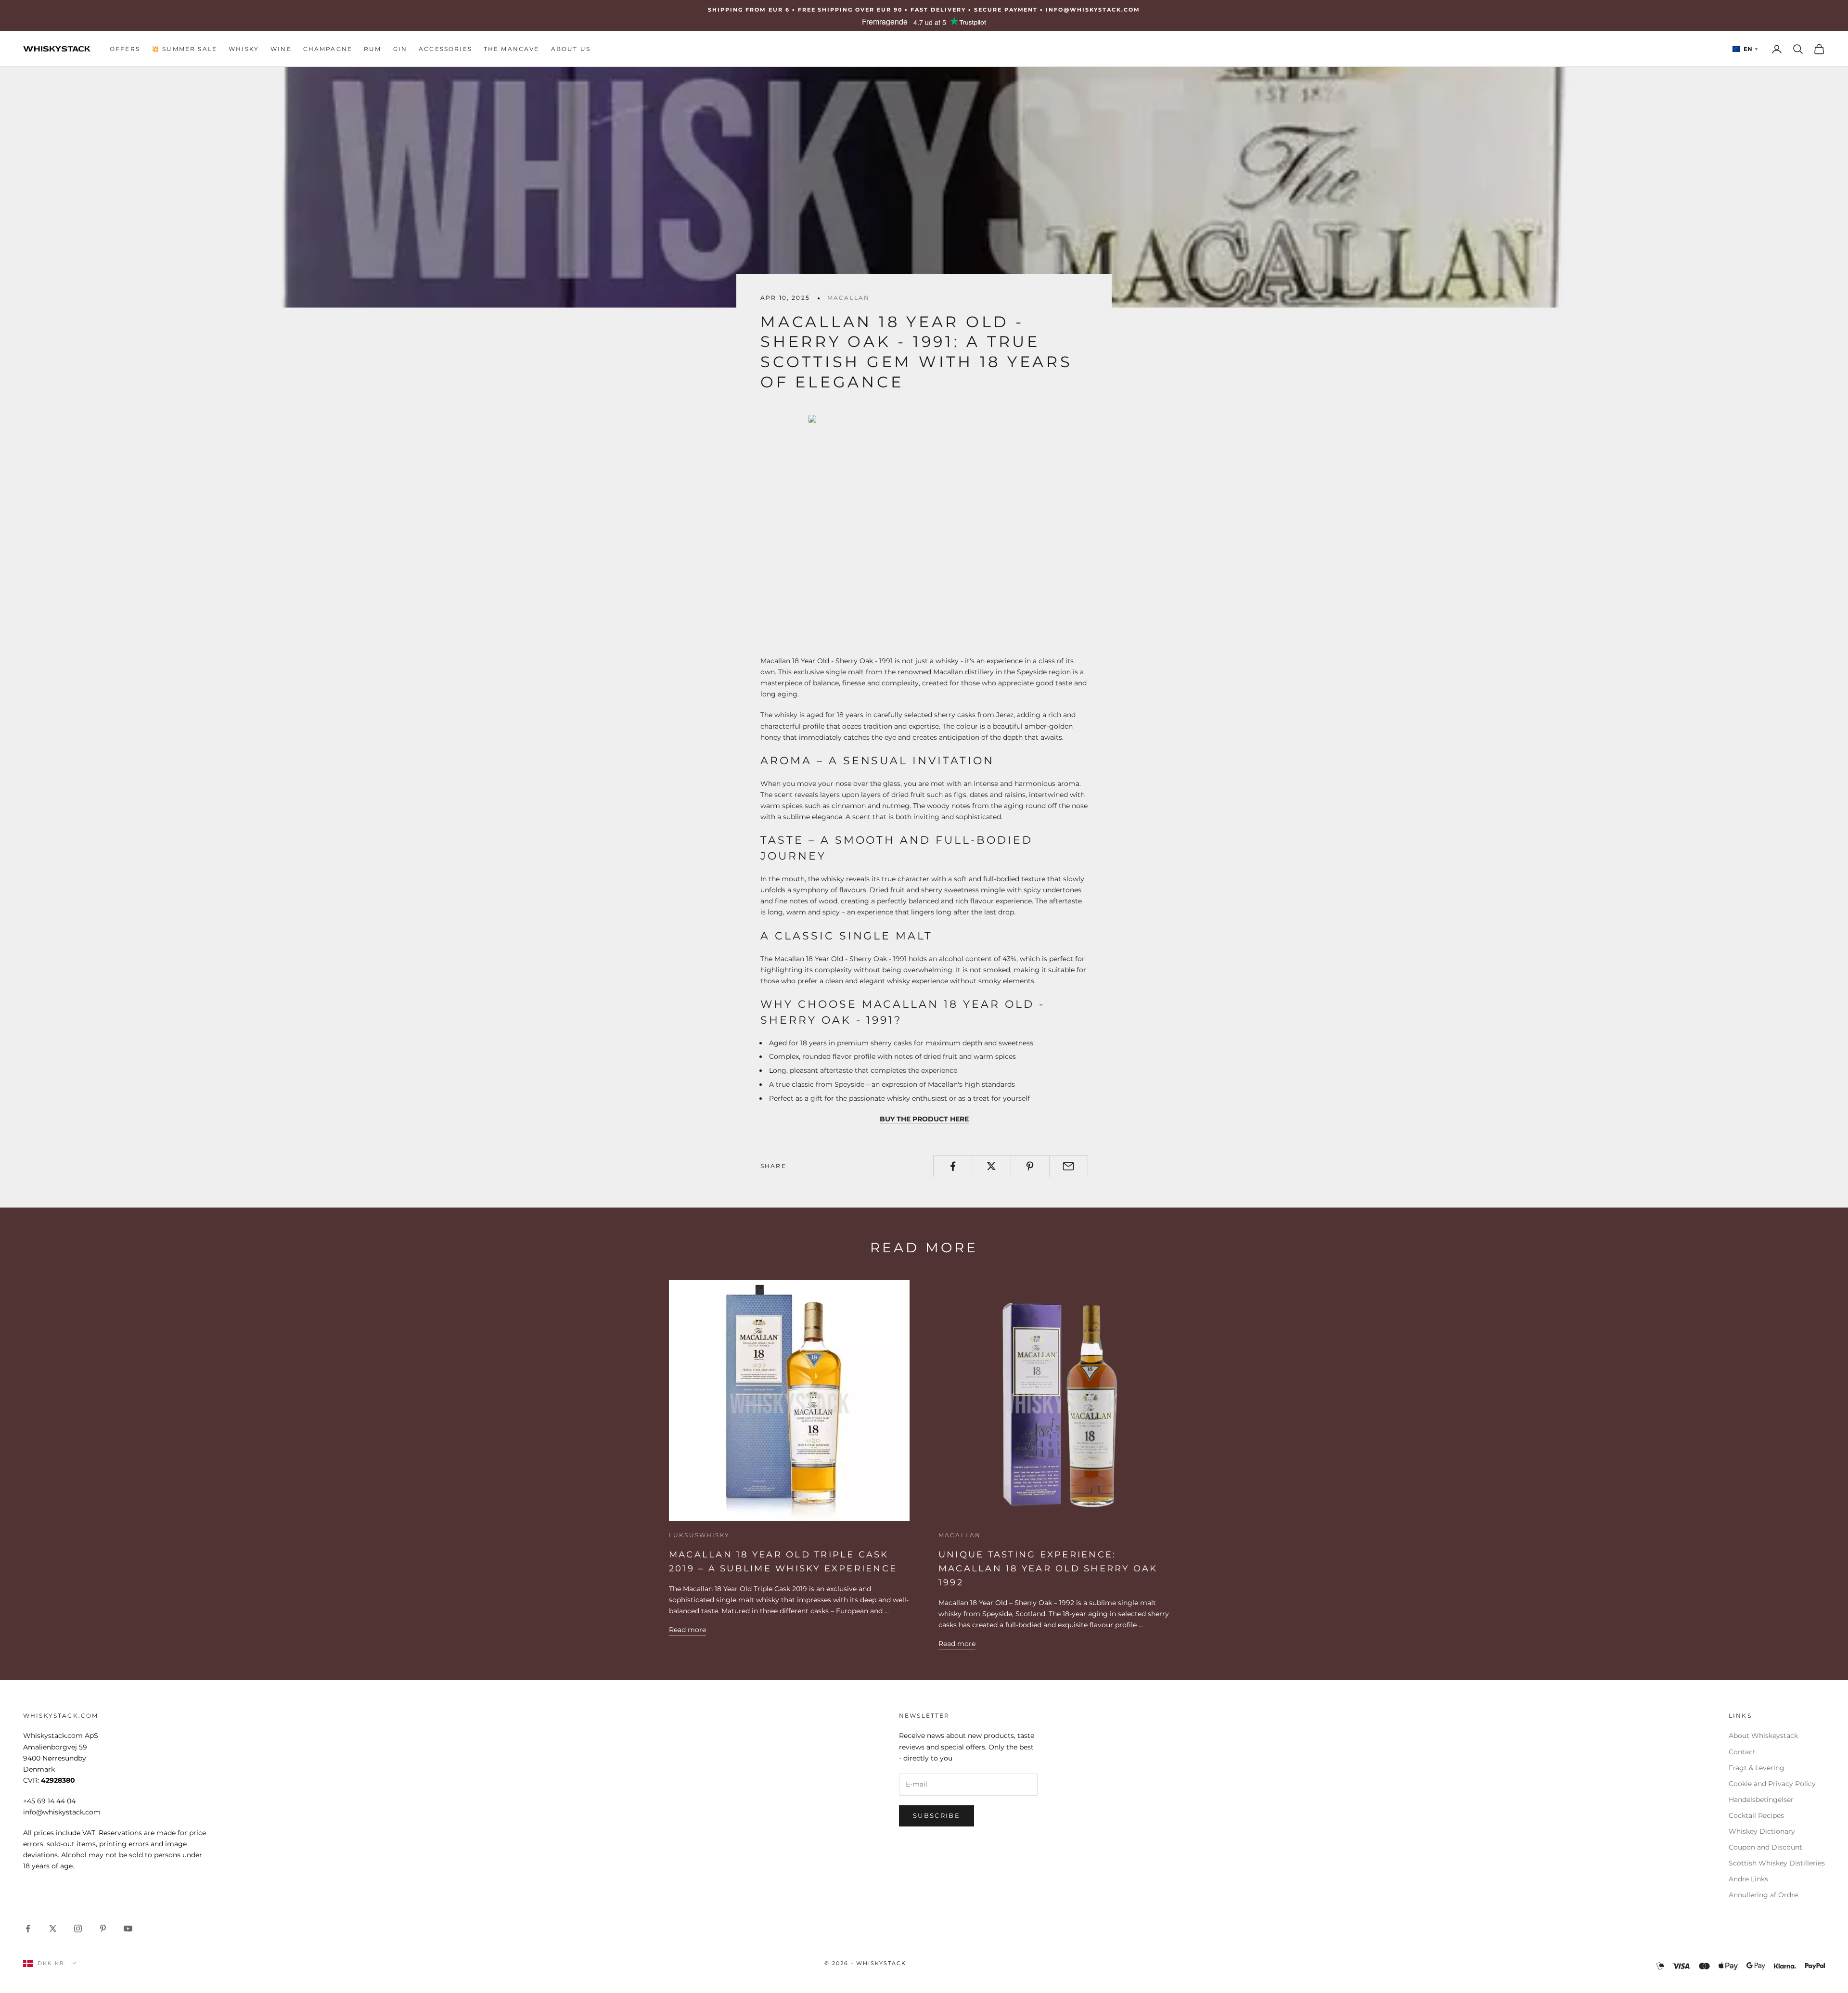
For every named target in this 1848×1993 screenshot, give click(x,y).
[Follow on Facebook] (28, 1929)
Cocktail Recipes (1756, 1815)
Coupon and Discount (1765, 1847)
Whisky (244, 49)
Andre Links (1748, 1879)
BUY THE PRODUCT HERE (924, 1119)
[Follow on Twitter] (53, 1929)
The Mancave (512, 49)
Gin (400, 49)
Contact (1742, 1752)
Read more (687, 1630)
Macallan (848, 298)
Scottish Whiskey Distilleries (1777, 1863)
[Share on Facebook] (953, 1166)
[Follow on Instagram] (78, 1929)
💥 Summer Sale (184, 49)
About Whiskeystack (1763, 1736)
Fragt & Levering (1757, 1768)
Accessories (445, 49)
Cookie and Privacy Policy (1772, 1784)
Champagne (328, 49)
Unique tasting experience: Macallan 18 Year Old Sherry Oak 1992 (1048, 1569)
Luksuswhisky (699, 1535)
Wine (281, 49)
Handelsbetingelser (1761, 1800)
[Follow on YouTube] (128, 1929)
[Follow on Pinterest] (103, 1929)
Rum (372, 49)
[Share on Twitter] (991, 1166)
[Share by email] (1069, 1166)
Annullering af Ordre (1763, 1895)
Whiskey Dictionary (1762, 1831)
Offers (125, 49)
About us (571, 49)
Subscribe (937, 1815)
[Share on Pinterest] (1030, 1166)
